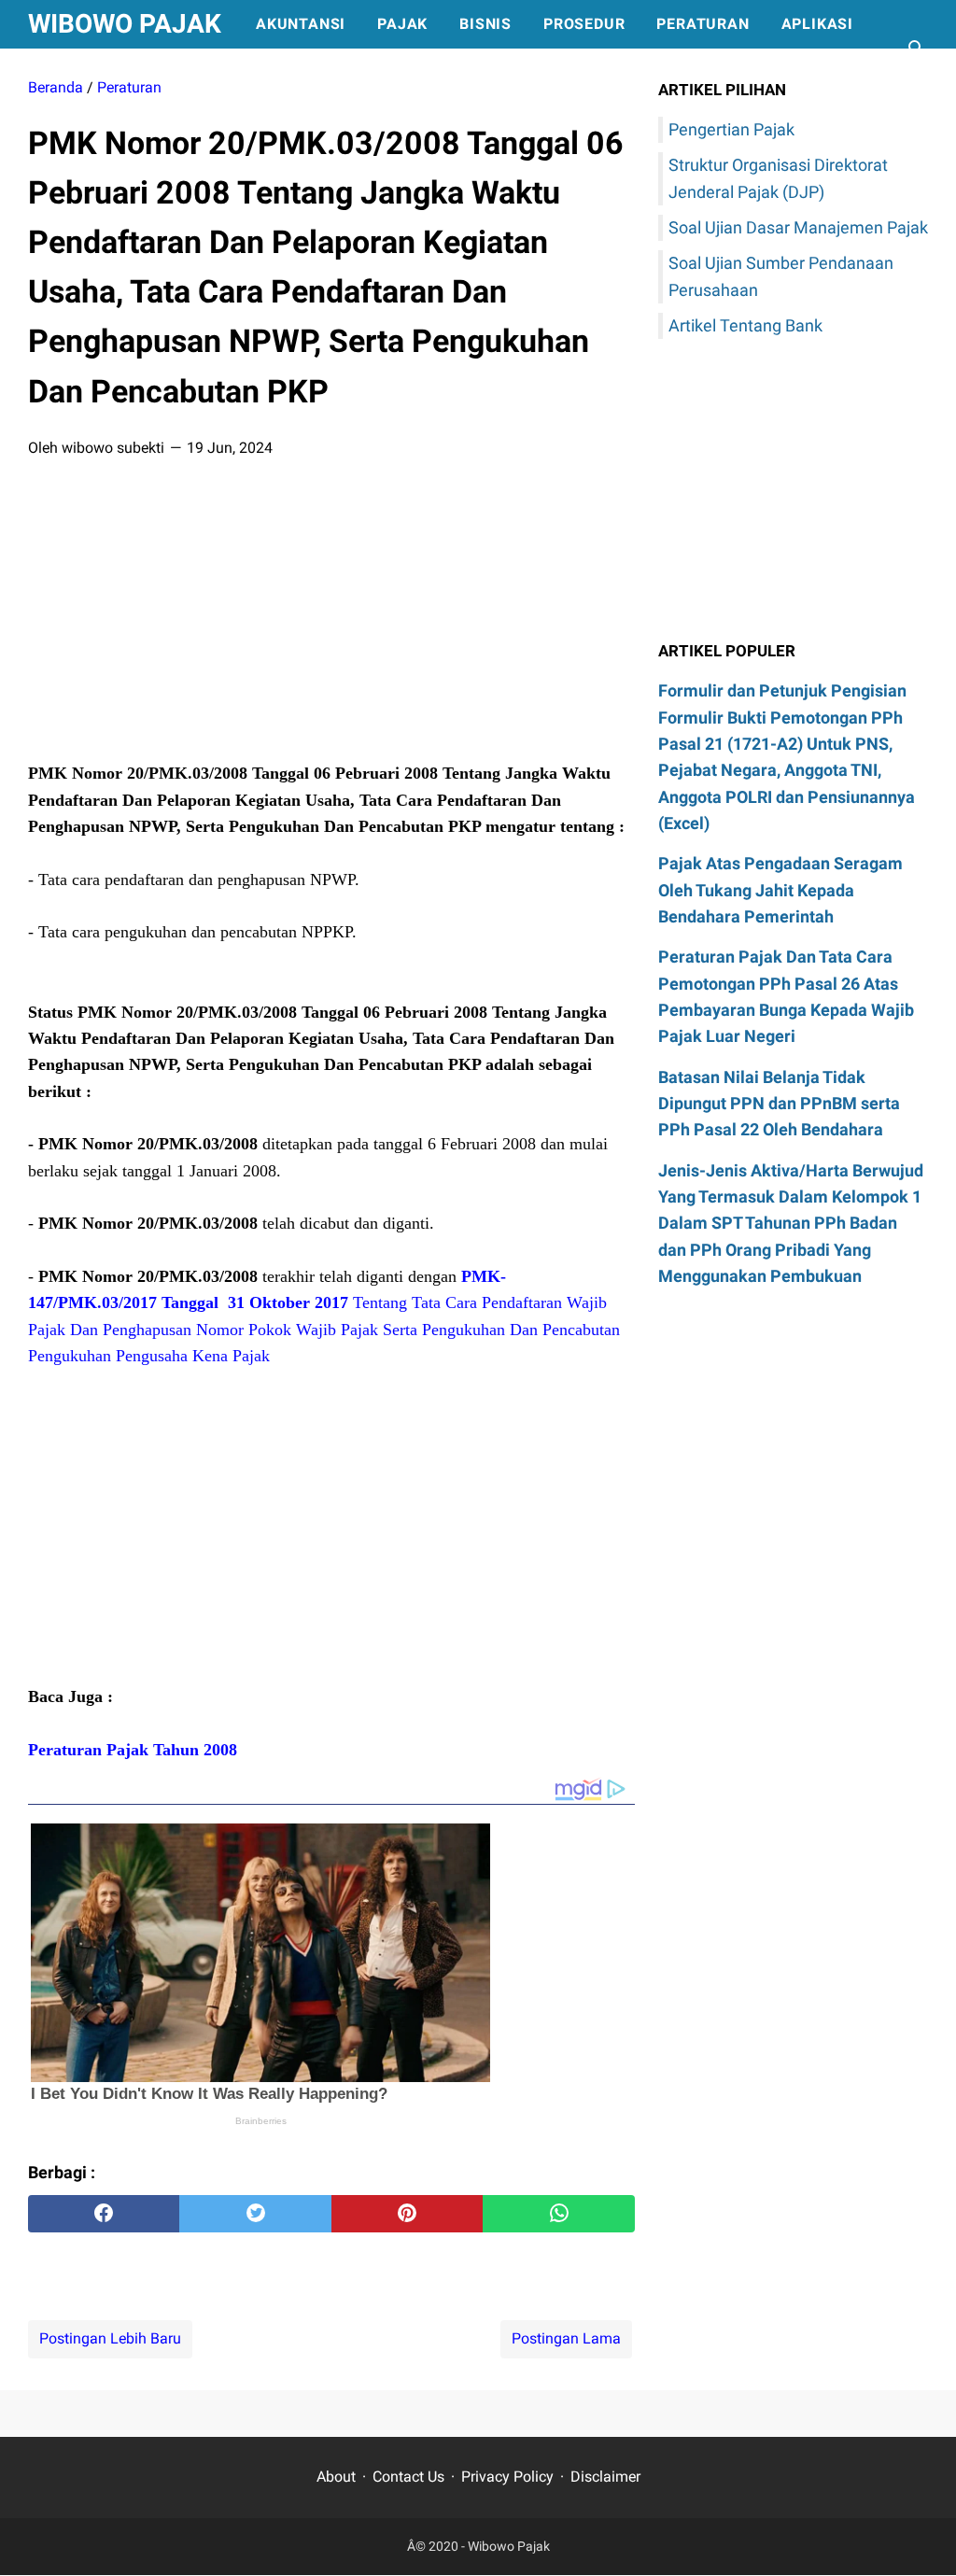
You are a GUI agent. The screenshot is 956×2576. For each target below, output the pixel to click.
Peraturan (703, 24)
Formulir (84, 72)
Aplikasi (817, 24)
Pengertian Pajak (731, 129)
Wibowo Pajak (125, 24)
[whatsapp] (558, 2214)
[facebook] (104, 2214)
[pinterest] (407, 2214)
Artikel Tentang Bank (745, 325)
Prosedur (584, 24)
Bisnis (485, 24)
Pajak (402, 24)
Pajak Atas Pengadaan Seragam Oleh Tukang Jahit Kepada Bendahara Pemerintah (780, 890)
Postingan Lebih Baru (110, 2338)
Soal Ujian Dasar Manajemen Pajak (798, 227)
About (336, 2477)
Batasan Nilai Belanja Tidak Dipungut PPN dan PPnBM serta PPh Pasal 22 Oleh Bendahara (779, 1104)
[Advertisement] (331, 616)
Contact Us (408, 2477)
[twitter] (255, 2214)
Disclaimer (605, 2477)
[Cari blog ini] (917, 49)
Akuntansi (301, 24)
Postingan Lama (566, 2338)
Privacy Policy (507, 2477)
